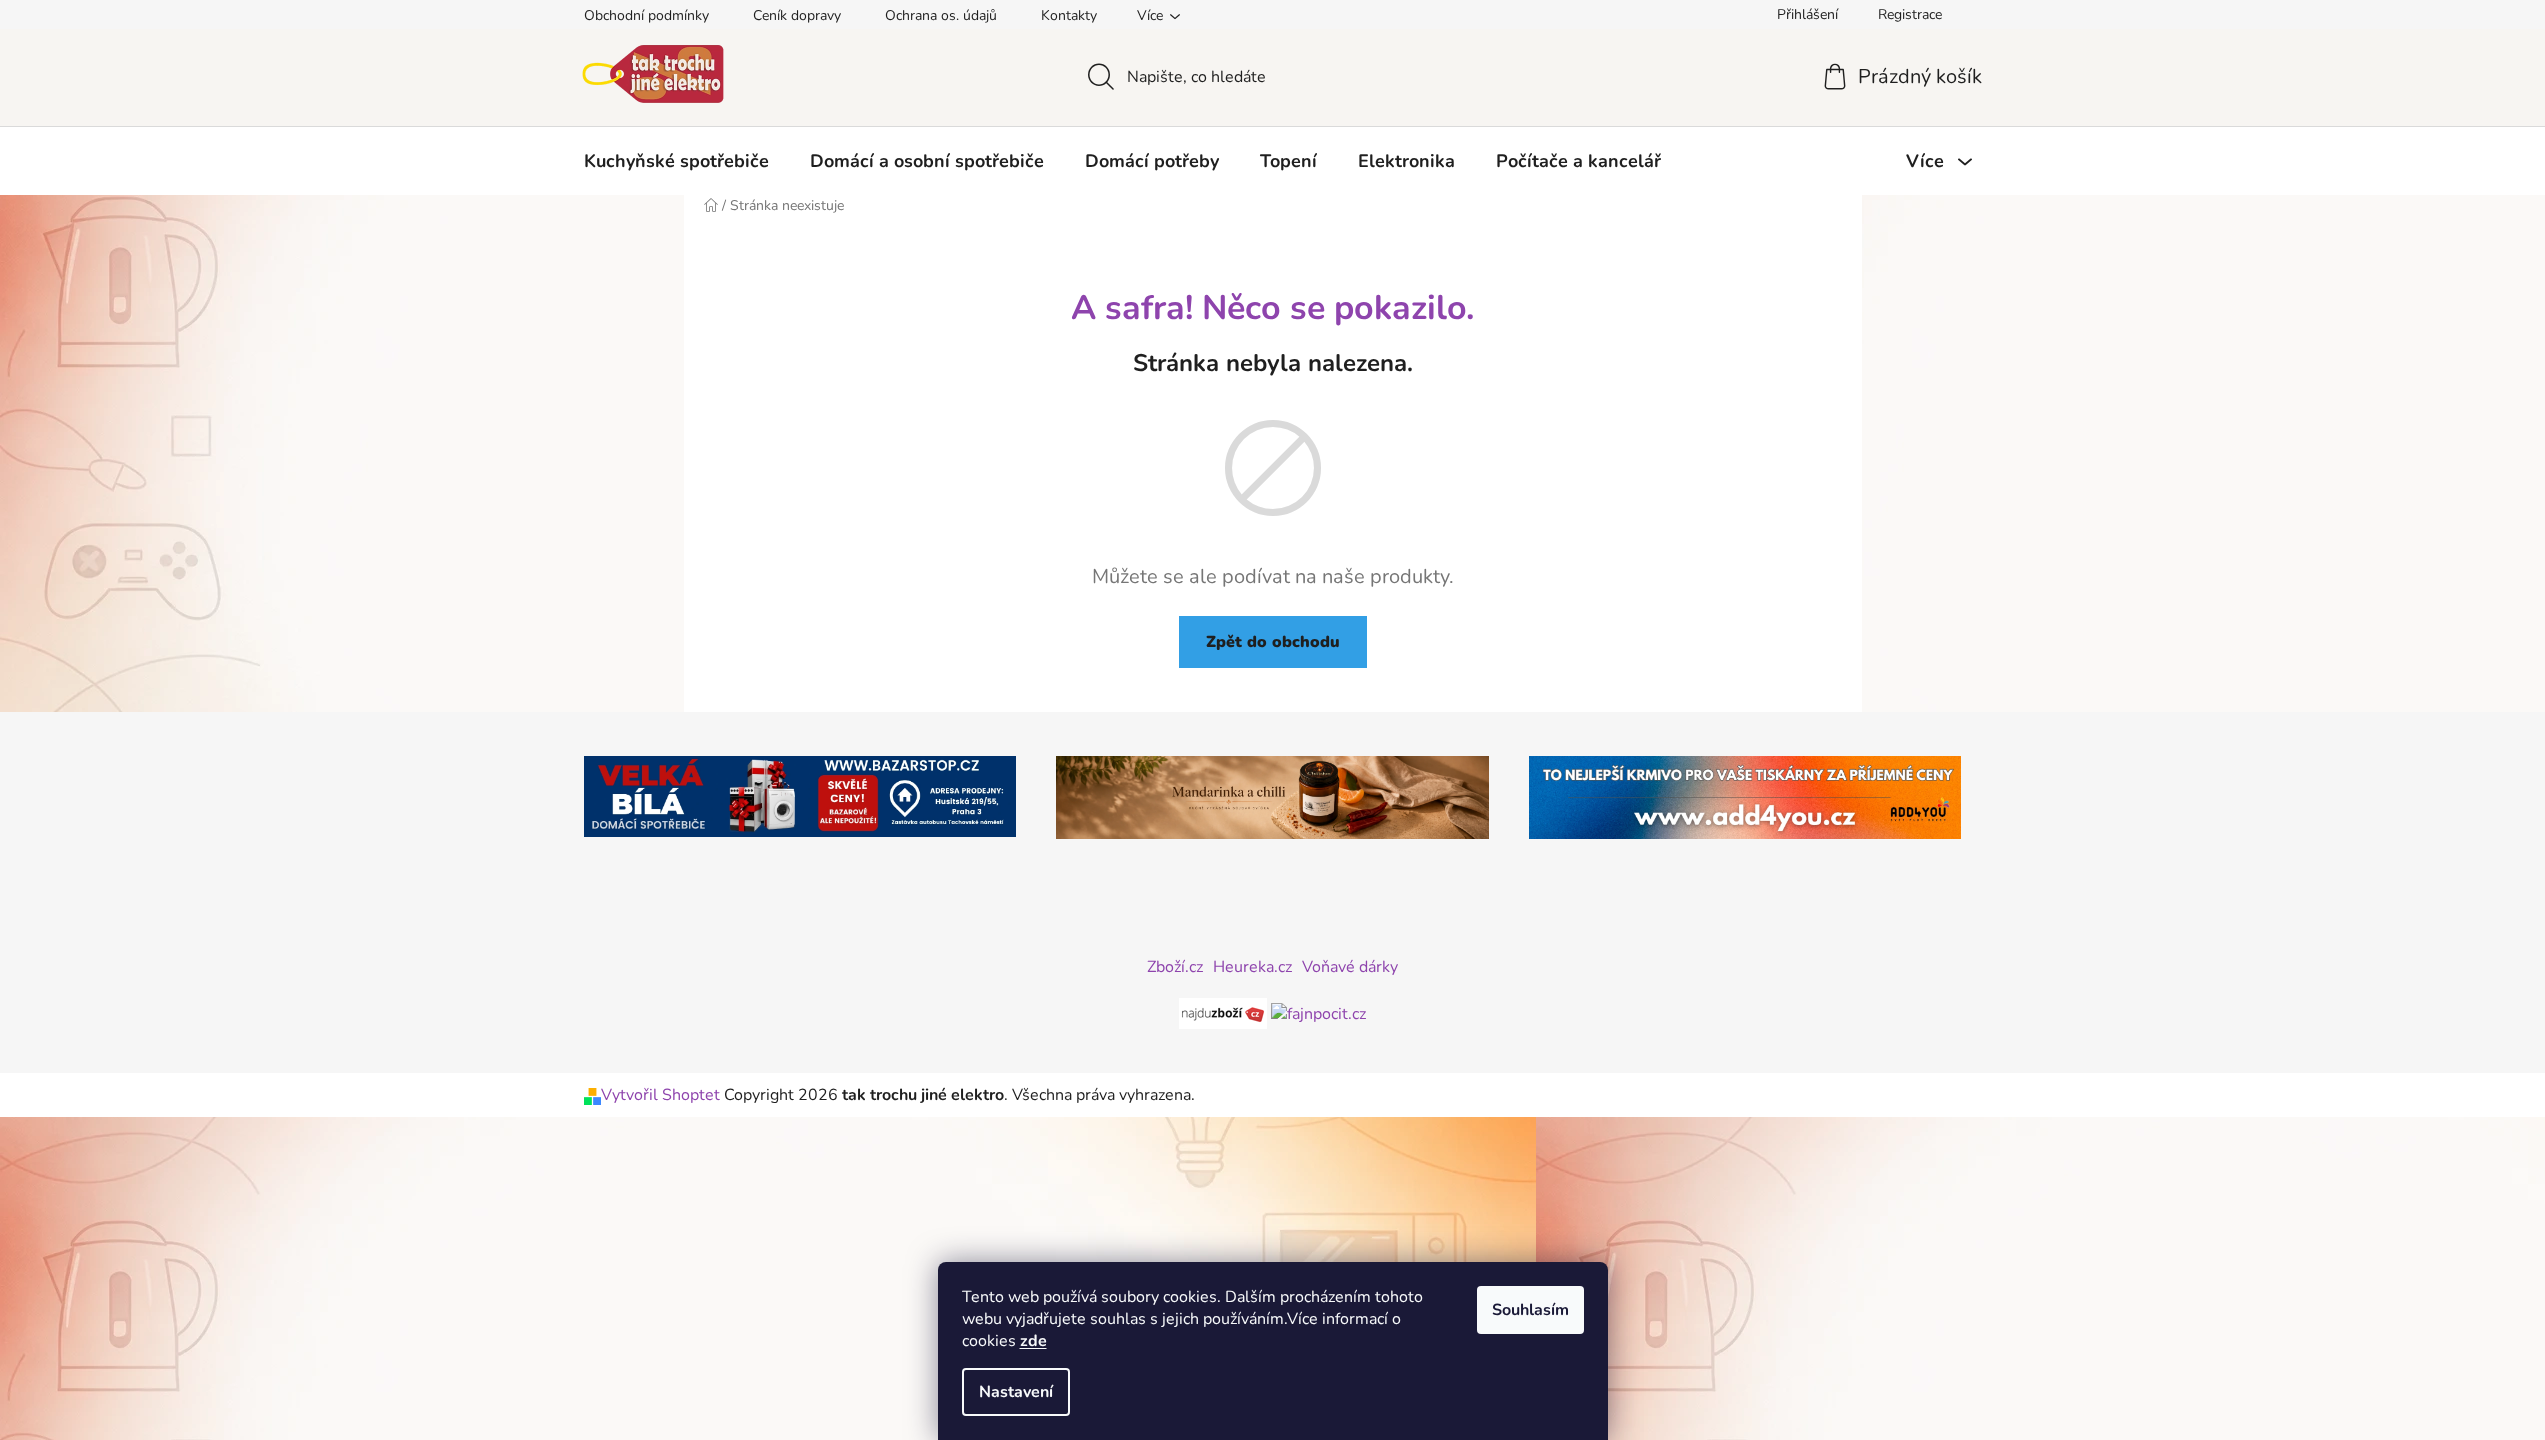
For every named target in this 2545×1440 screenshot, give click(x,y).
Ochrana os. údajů (941, 15)
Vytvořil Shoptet (660, 1095)
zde (1033, 1341)
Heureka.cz (1252, 967)
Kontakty (1069, 15)
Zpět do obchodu (1273, 642)
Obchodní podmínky (646, 15)
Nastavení (1016, 1392)
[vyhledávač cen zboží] (1225, 1012)
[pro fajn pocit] (1318, 1012)
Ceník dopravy (797, 15)
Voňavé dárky (1350, 967)
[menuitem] (676, 161)
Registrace (1910, 14)
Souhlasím (1530, 1310)
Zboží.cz (1175, 967)
